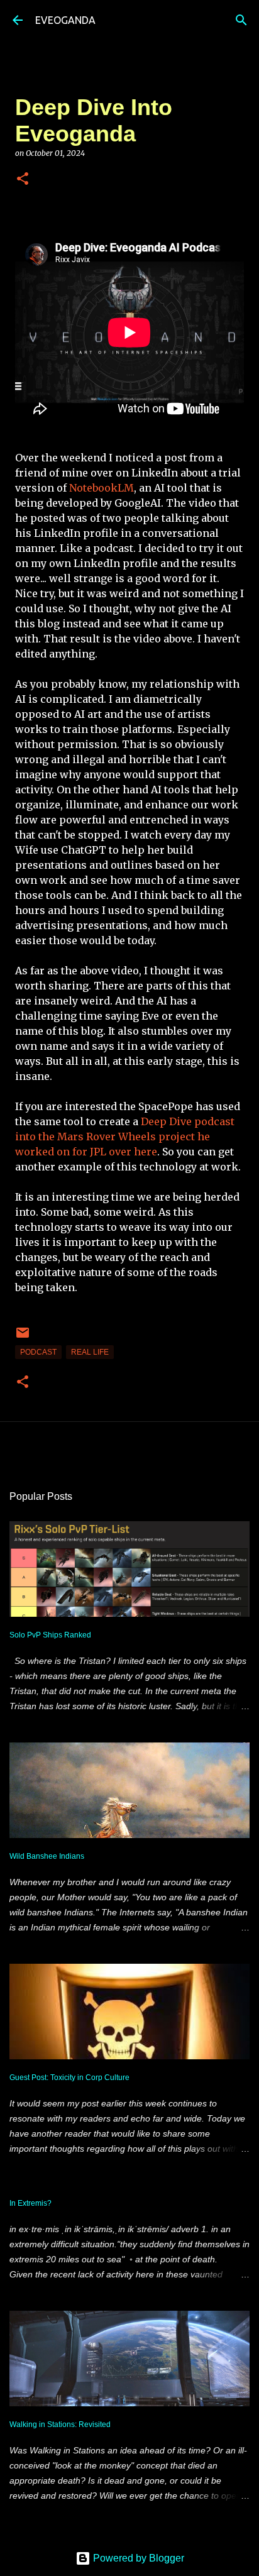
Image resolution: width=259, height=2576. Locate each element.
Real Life (90, 1352)
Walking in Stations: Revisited (60, 2425)
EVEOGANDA (65, 20)
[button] (23, 179)
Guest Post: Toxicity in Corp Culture (69, 2078)
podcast (38, 1352)
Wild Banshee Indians (47, 1856)
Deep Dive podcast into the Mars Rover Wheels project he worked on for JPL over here (125, 1137)
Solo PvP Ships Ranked (50, 1635)
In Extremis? (30, 2203)
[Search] (241, 20)
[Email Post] (23, 1338)
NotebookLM (102, 488)
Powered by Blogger (137, 2558)
